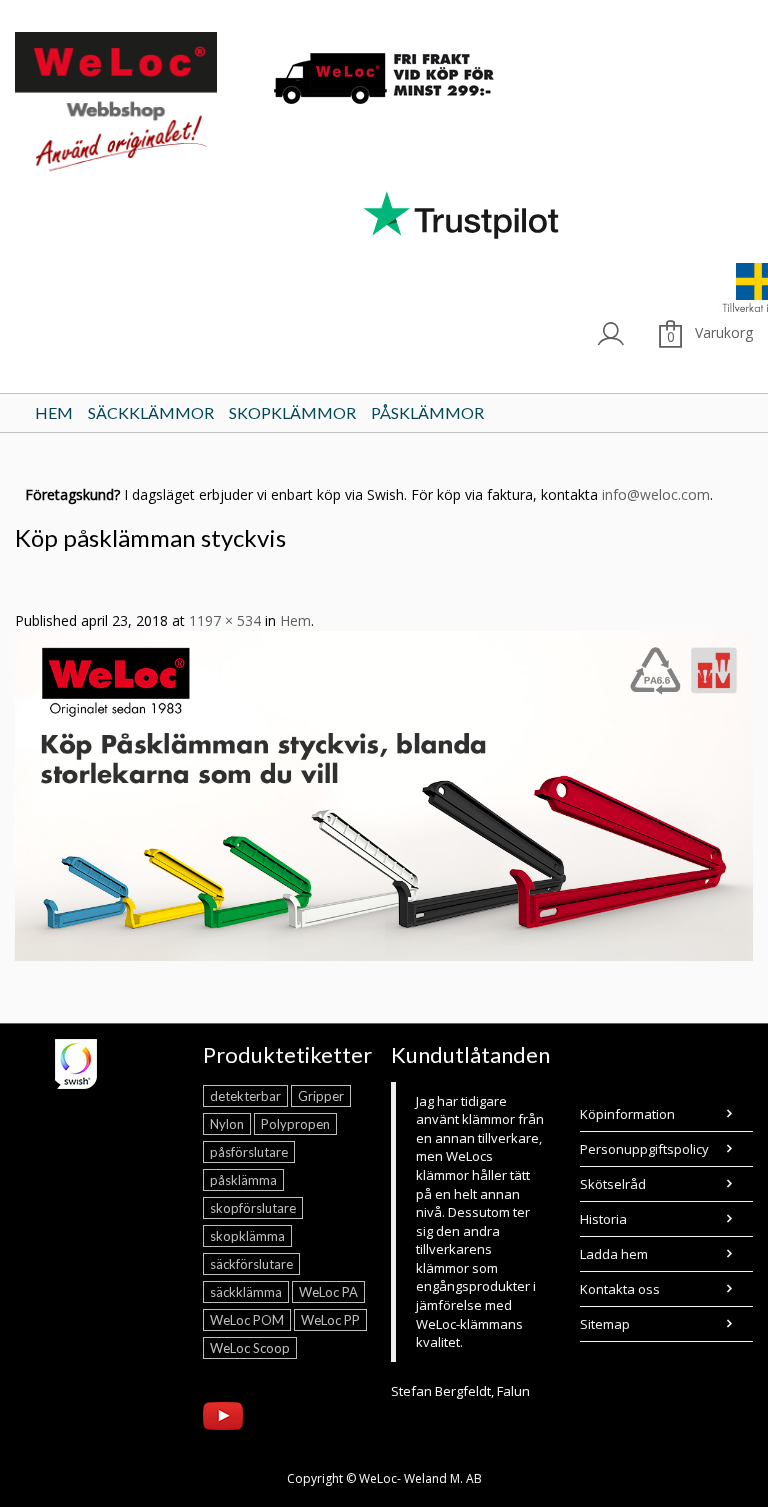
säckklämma (246, 1292)
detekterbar (245, 1096)
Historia (603, 1219)
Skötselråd (613, 1184)
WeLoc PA (328, 1292)
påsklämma (243, 1180)
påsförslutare (249, 1152)
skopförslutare (253, 1208)
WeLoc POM (247, 1320)
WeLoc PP (330, 1320)
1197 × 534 (225, 620)
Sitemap (605, 1324)
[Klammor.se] (133, 105)
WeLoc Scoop (250, 1348)
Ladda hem (614, 1254)
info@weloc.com (656, 494)
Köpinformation (627, 1114)
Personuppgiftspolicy (644, 1149)
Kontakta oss (620, 1289)
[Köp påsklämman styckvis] (384, 794)
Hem (295, 620)
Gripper (321, 1096)
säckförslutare (251, 1264)
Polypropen (295, 1124)
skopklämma (247, 1236)
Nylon (227, 1124)
